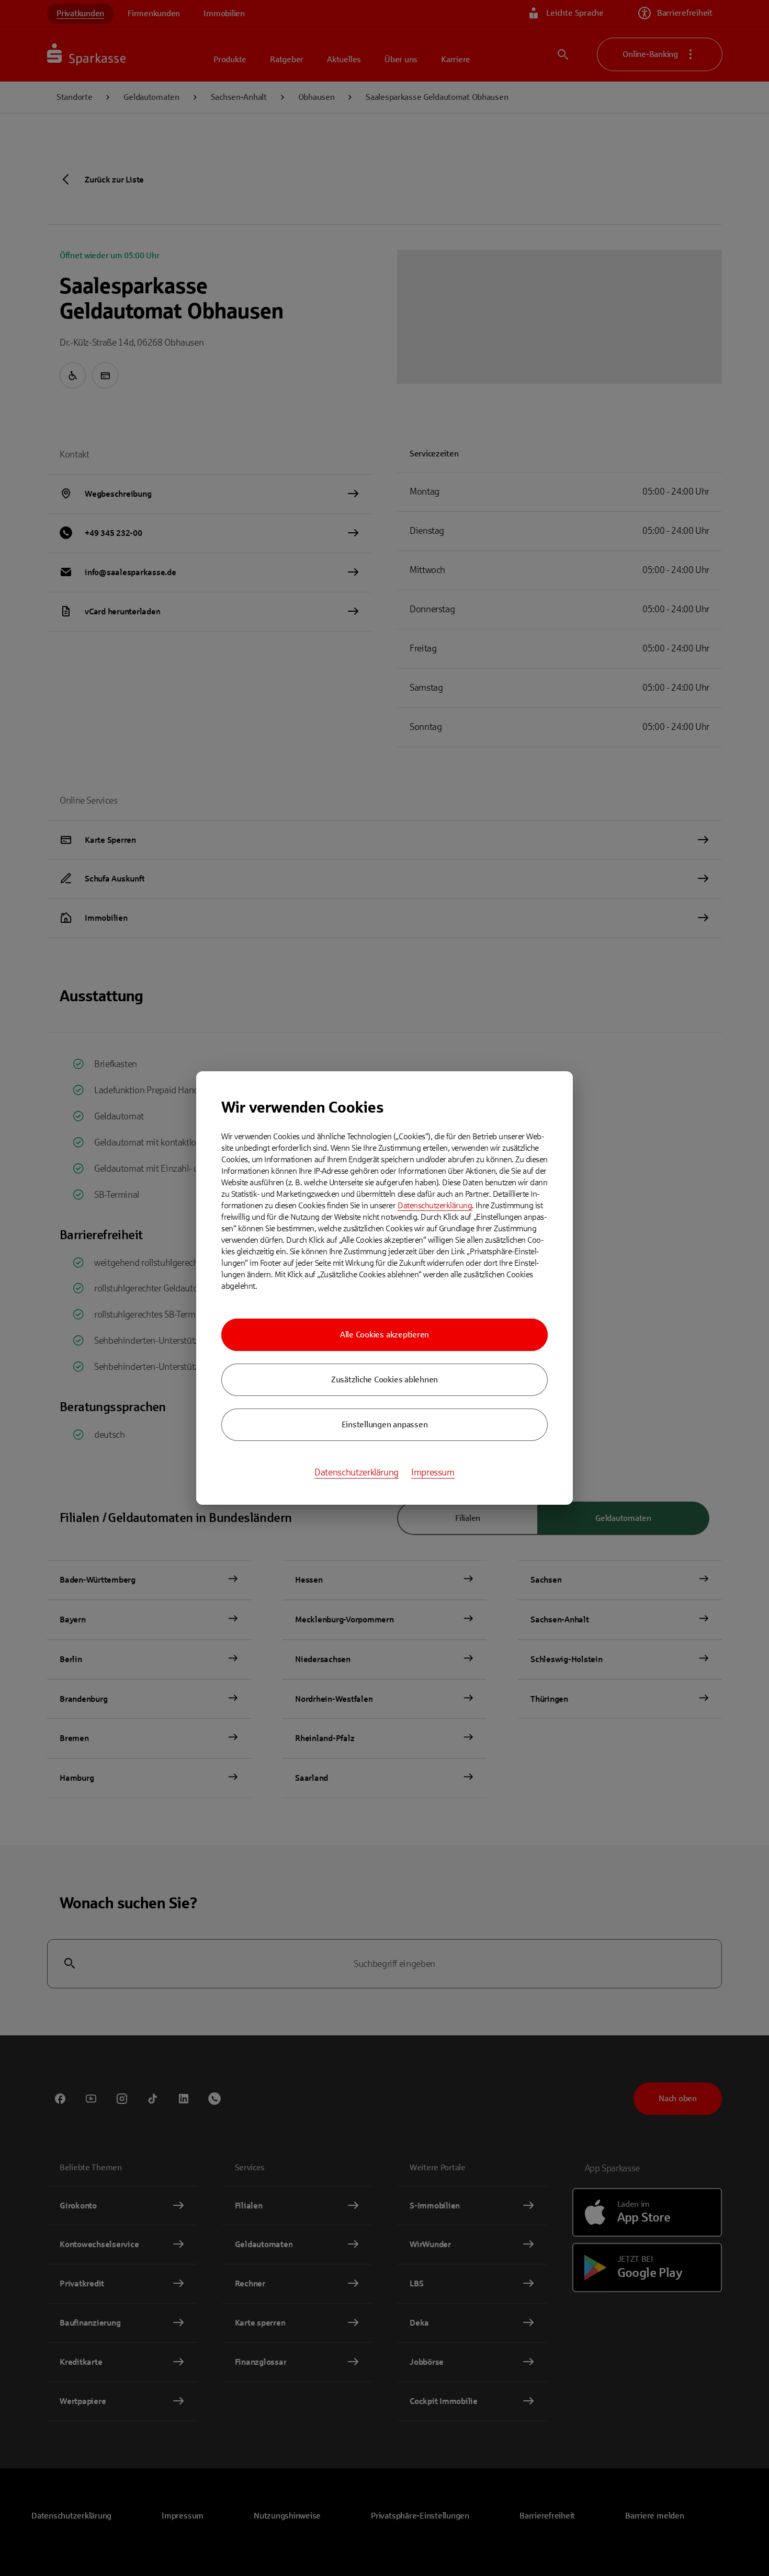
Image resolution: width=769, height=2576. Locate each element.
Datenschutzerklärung (435, 1205)
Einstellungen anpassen (385, 1424)
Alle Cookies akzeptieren (384, 1335)
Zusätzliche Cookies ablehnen (384, 1379)
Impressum (433, 1472)
